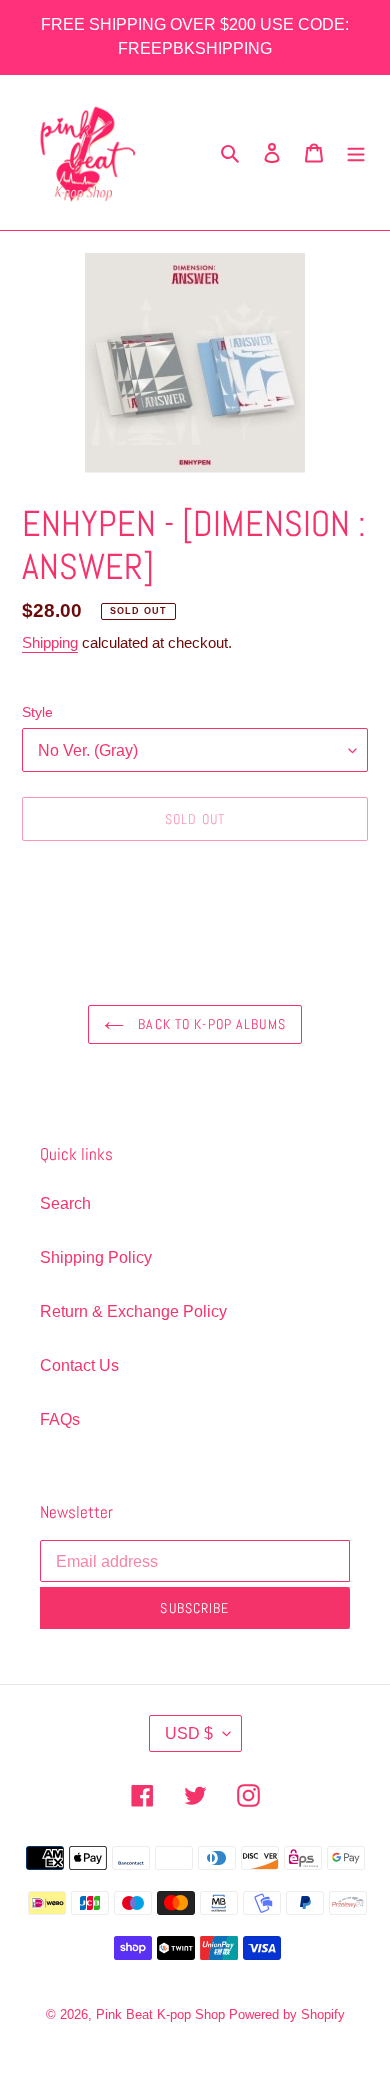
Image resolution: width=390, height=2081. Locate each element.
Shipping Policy (96, 1257)
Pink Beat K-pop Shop (160, 2014)
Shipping (50, 642)
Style (37, 712)
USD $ (189, 1733)
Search (65, 1203)
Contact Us (79, 1365)
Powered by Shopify (287, 2014)
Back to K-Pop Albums (210, 1024)
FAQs (60, 1419)
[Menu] (356, 153)
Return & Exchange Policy (133, 1311)
